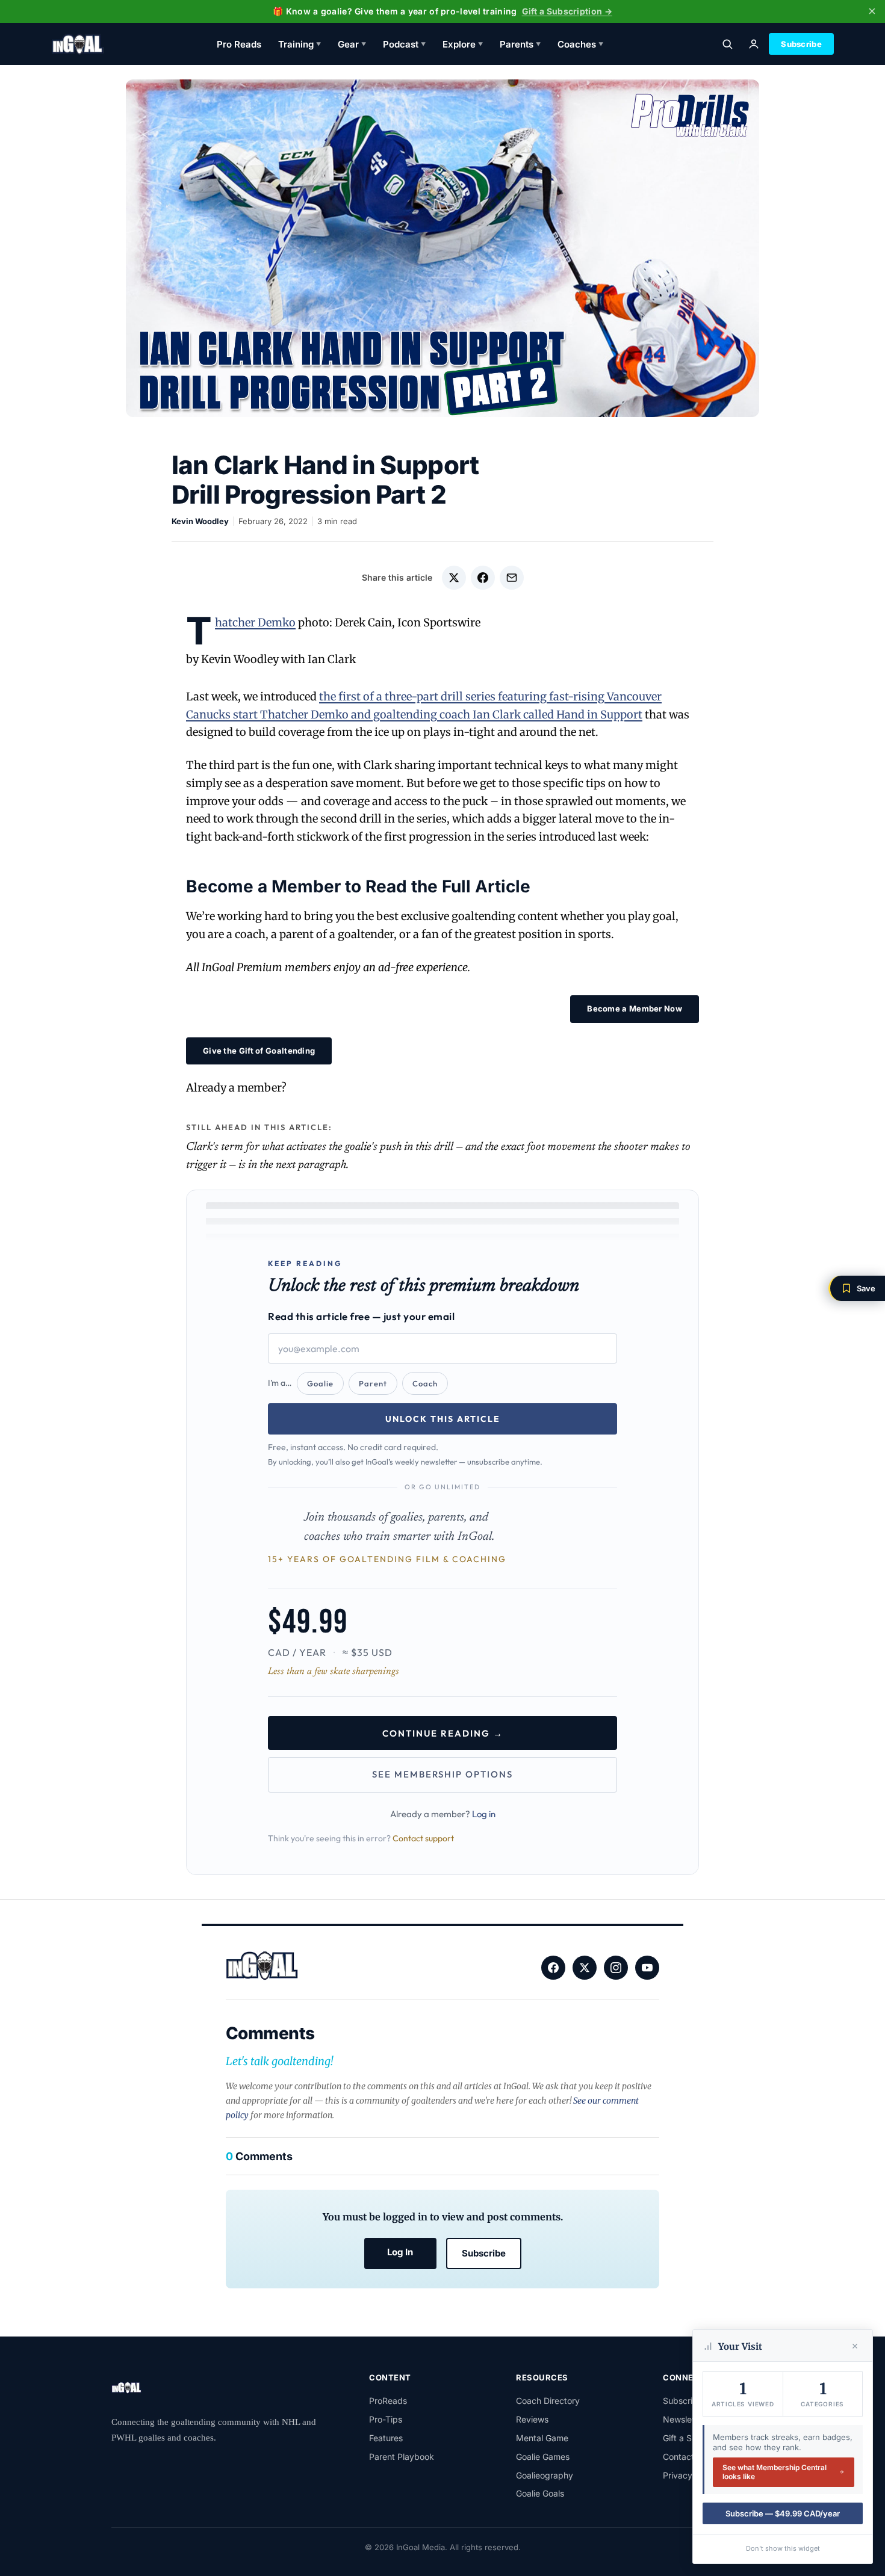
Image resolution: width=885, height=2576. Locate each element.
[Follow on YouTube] (647, 1968)
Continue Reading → (443, 1733)
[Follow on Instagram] (616, 1968)
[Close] (855, 2346)
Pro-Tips (386, 2419)
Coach (425, 1383)
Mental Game (542, 2438)
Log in (484, 1814)
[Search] (727, 44)
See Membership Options (442, 1774)
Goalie (320, 1383)
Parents (520, 44)
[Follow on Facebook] (553, 1968)
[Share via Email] (512, 578)
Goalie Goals (540, 2493)
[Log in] (754, 44)
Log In (400, 2252)
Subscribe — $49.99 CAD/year (783, 2513)
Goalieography (545, 2475)
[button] (857, 1288)
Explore (463, 44)
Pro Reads (239, 44)
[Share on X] (454, 578)
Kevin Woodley (200, 521)
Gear (352, 44)
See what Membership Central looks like (775, 2472)
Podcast (404, 44)
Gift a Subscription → (567, 11)
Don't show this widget (783, 2548)
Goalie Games (543, 2457)
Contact (678, 2457)
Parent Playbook (402, 2457)
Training (300, 44)
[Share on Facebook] (483, 578)
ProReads (388, 2401)
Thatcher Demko (255, 622)
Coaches (580, 44)
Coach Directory (548, 2401)
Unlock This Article (443, 1419)
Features (386, 2438)
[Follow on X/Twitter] (585, 1968)
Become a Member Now (635, 1008)
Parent (373, 1383)
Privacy (678, 2475)
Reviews (532, 2419)
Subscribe (801, 44)
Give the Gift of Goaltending (259, 1051)
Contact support (423, 1838)
